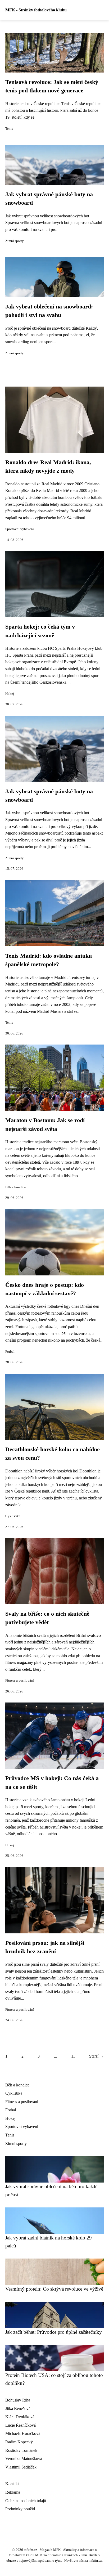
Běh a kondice (16, 1187)
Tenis (9, 129)
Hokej (10, 694)
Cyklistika (13, 1516)
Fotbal (10, 1352)
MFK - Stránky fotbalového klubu (36, 10)
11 (73, 2056)
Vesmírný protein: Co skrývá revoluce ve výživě (54, 2289)
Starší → (96, 2056)
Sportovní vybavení (20, 529)
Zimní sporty (15, 241)
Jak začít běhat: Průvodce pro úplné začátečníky (54, 2332)
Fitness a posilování (20, 1681)
